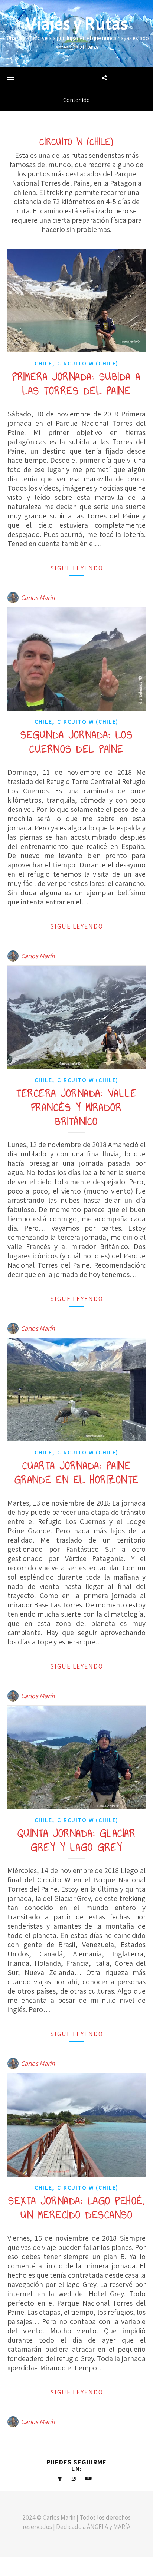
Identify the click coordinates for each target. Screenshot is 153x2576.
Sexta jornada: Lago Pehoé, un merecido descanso (76, 2208)
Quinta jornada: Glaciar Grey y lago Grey (77, 1840)
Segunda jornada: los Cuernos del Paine (76, 742)
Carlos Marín (38, 597)
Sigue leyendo (77, 568)
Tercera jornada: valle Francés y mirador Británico (76, 1107)
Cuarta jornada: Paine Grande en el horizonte (77, 1473)
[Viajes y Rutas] (76, 33)
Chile (43, 363)
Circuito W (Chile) (88, 363)
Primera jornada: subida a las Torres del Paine (76, 384)
